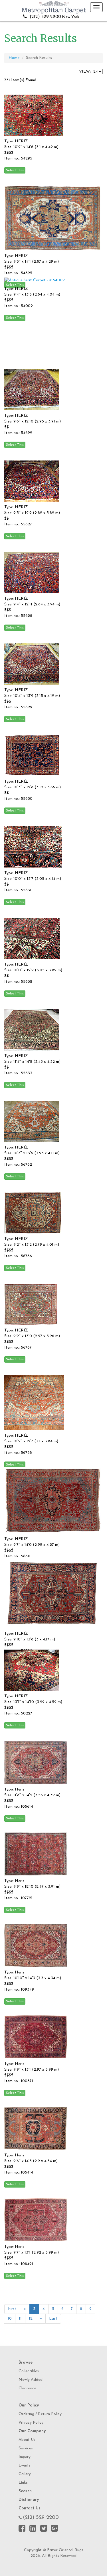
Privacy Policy (31, 2423)
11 (20, 2319)
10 (10, 2319)
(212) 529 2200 (41, 2518)
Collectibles (29, 2371)
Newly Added (31, 2380)
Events (25, 2466)
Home (14, 58)
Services (26, 2448)
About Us (27, 2440)
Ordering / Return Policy (40, 2414)
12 (31, 2319)
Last (53, 2319)
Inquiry (25, 2457)
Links (23, 2483)
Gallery (25, 2474)
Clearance (27, 2388)
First (12, 2309)
